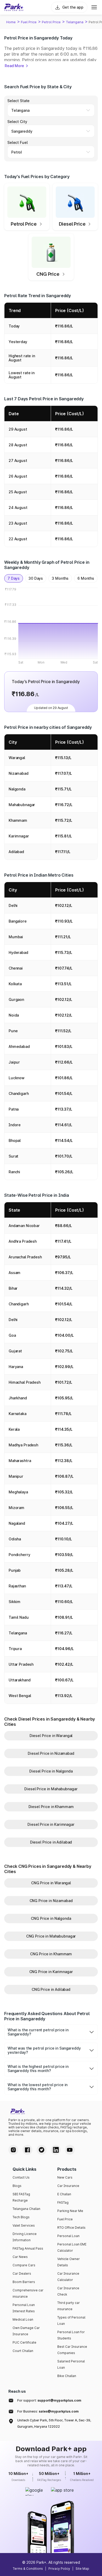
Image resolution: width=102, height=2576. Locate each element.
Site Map (82, 2569)
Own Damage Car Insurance (26, 2331)
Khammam (18, 820)
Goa (12, 1335)
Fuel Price (29, 22)
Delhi (13, 905)
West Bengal (20, 1696)
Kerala (14, 1429)
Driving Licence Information (25, 2237)
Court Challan (23, 2351)
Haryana (16, 1367)
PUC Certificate (24, 2342)
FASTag (63, 2202)
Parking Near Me (70, 2211)
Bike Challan (67, 2376)
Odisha (15, 1539)
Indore (15, 1125)
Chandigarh (19, 1093)
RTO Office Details (71, 2228)
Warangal (17, 758)
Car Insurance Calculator (68, 2277)
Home (11, 22)
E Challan (64, 2194)
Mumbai (16, 937)
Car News (20, 2257)
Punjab (15, 1570)
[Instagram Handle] (13, 2150)
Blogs (17, 2186)
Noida (14, 1015)
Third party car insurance (69, 2306)
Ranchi (14, 1172)
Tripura (15, 1649)
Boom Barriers (24, 2282)
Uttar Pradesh (21, 1664)
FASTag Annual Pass (28, 2248)
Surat (13, 1156)
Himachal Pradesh (25, 1382)
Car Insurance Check (68, 2291)
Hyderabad (18, 952)
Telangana (75, 22)
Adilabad (16, 852)
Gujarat (15, 1351)
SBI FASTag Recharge (21, 2197)
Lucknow (17, 1078)
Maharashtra (20, 1461)
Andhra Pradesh (23, 1241)
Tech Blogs (21, 2217)
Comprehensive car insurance (28, 2293)
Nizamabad (19, 773)
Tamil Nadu (19, 1617)
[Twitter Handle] (42, 2150)
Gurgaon (16, 999)
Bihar (13, 1288)
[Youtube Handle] (70, 2150)
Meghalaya (18, 1492)
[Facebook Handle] (27, 2150)
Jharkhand (18, 1398)
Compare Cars (24, 2265)
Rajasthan (17, 1586)
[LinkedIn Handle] (56, 2150)
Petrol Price (51, 22)
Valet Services (24, 2225)
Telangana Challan (26, 2209)
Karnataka (18, 1414)
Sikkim (15, 1602)
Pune (13, 1031)
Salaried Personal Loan (71, 2364)
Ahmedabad (19, 1046)
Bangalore (18, 921)
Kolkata (15, 984)
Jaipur (14, 1062)
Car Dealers (22, 2273)
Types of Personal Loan (71, 2320)
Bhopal (15, 1140)
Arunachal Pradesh (25, 1257)
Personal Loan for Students (71, 2335)
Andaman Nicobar (24, 1226)
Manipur (16, 1476)
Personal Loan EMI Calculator (72, 2247)
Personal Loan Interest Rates (24, 2308)
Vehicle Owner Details (69, 2262)
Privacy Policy (59, 2569)
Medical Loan (23, 2319)
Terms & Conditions (28, 2569)
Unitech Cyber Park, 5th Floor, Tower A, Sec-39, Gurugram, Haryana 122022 (54, 2423)
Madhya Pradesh (23, 1445)
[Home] (14, 7)
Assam (15, 1273)
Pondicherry (19, 1555)
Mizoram (16, 1508)
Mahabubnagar (22, 805)
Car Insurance (68, 2186)
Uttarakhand (19, 1680)
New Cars (65, 2177)
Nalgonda (17, 789)
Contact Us (21, 2177)
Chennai (16, 968)
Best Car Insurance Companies (72, 2350)
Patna (14, 1109)
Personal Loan (68, 2236)
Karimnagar (19, 836)
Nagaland (17, 1523)
